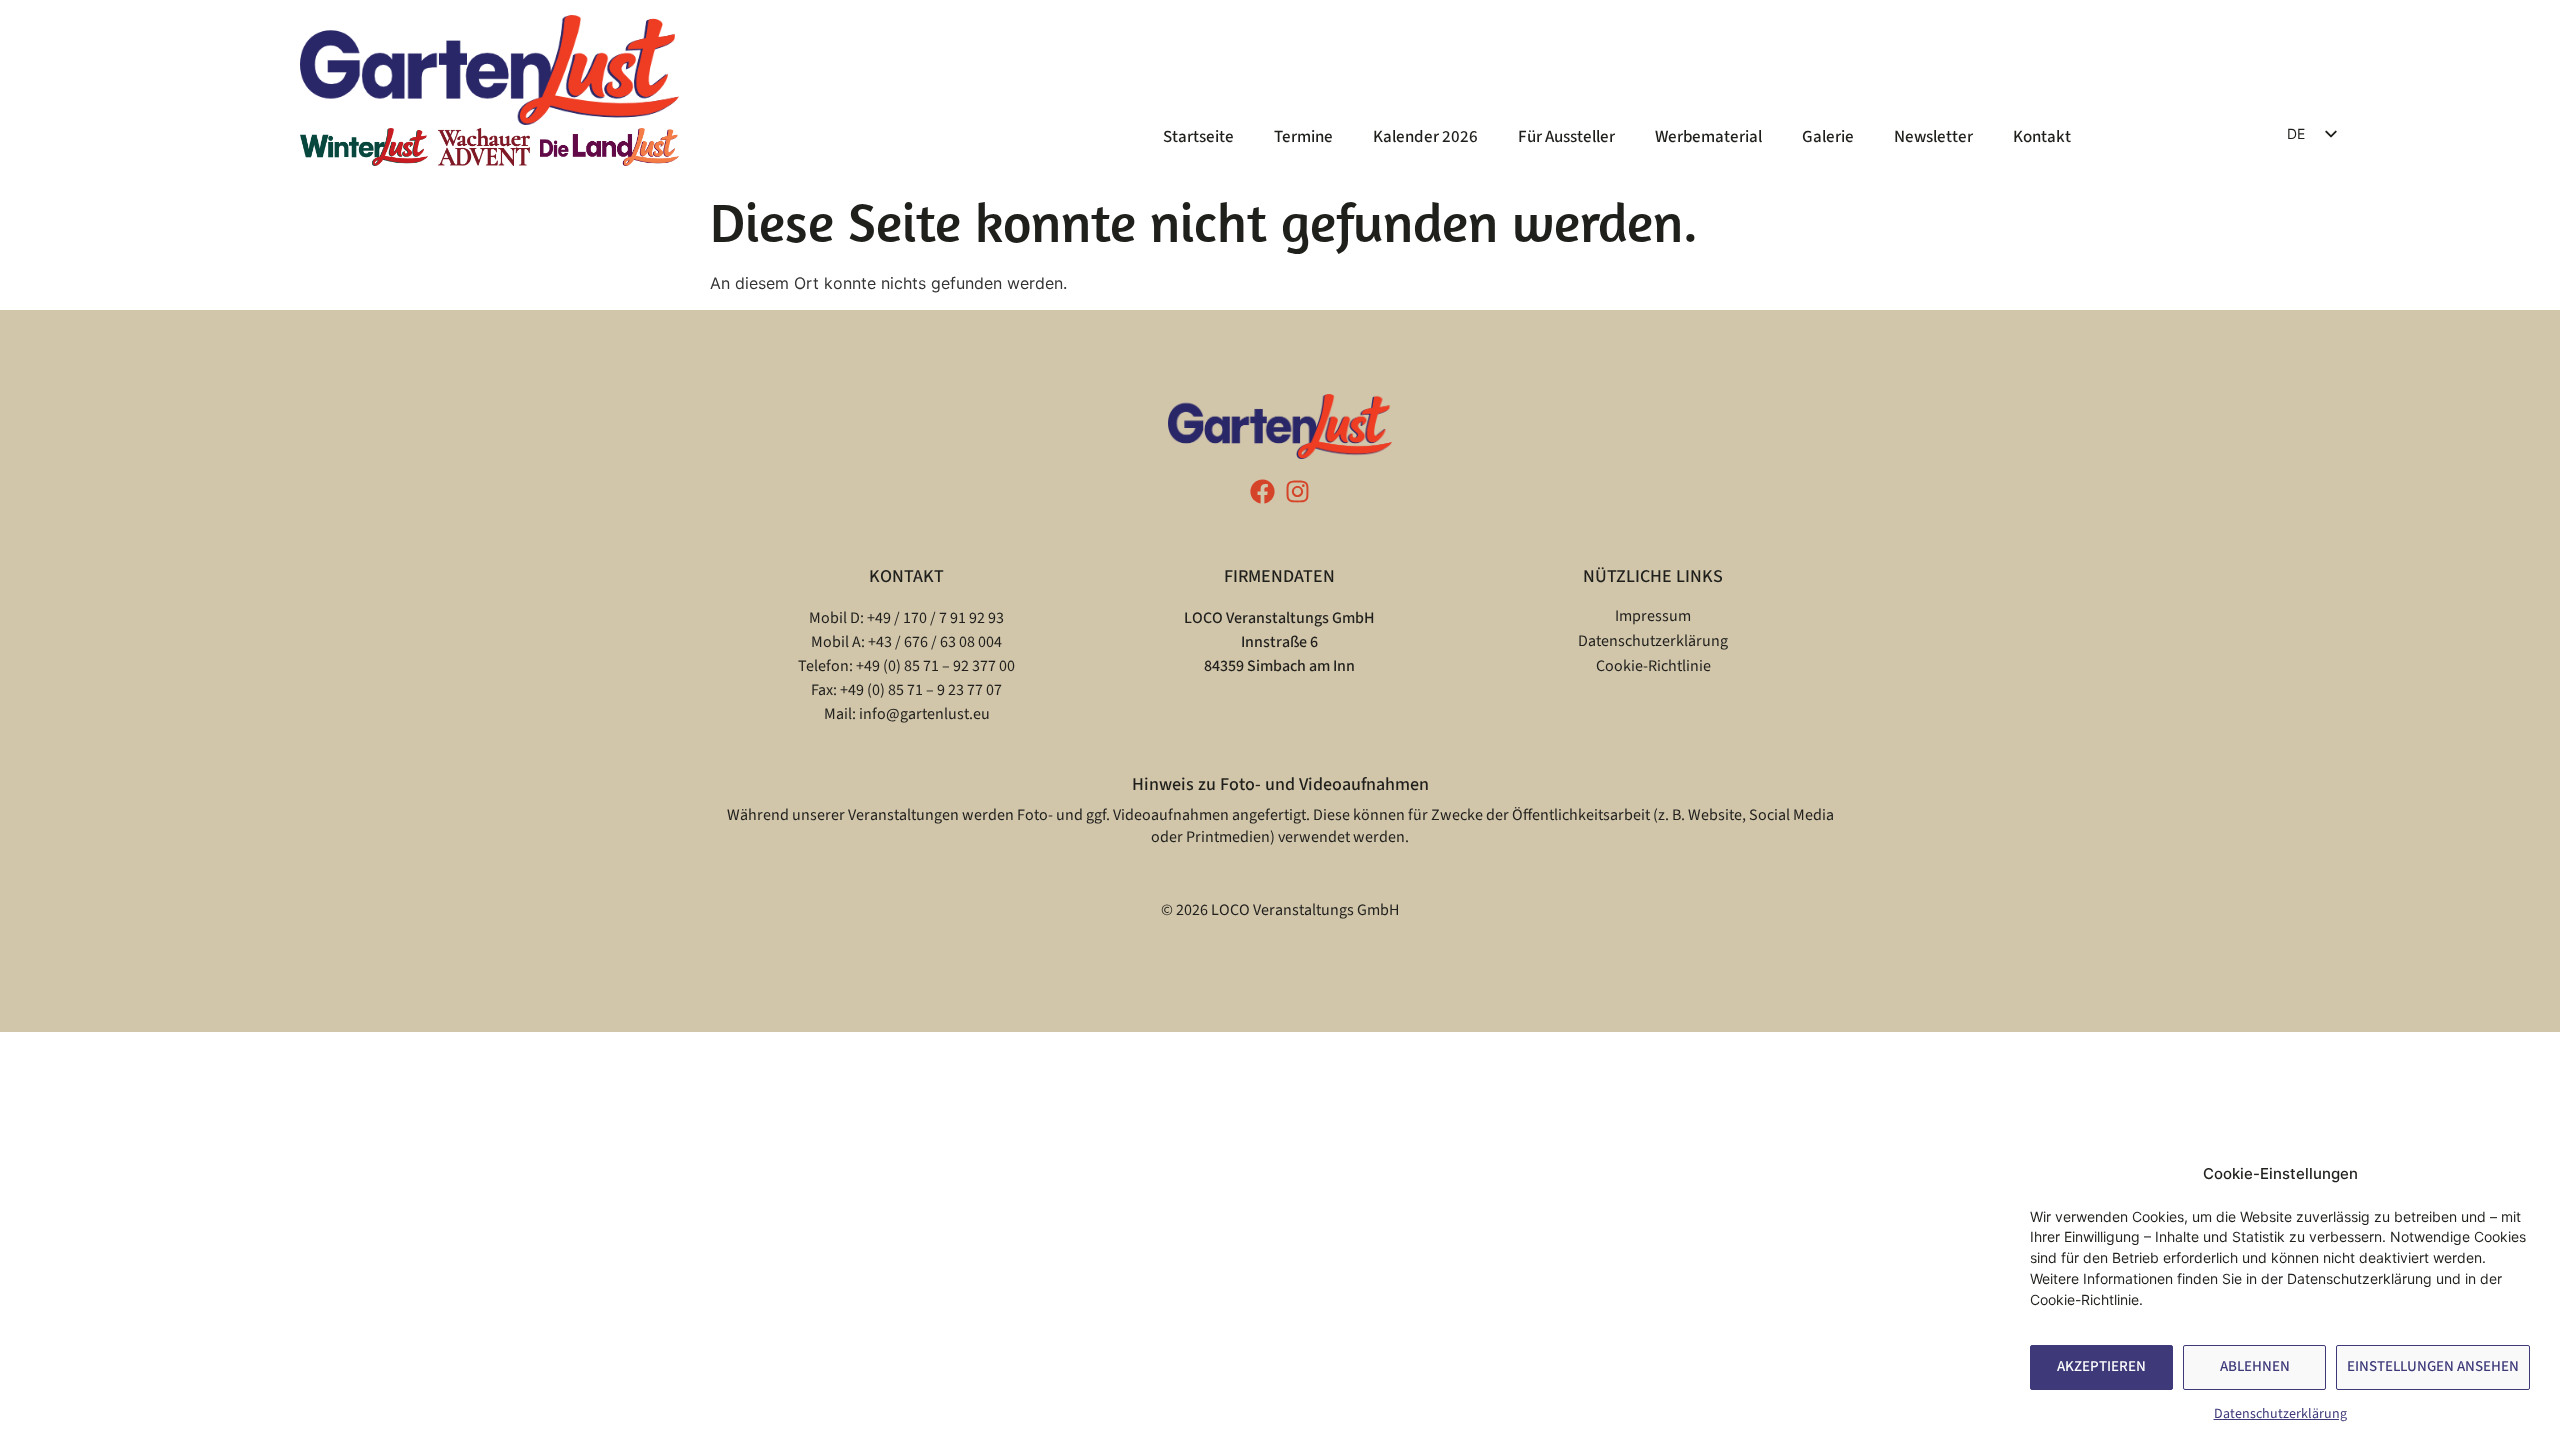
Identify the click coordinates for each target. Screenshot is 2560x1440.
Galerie (1828, 137)
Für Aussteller (1566, 137)
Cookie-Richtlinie (1653, 666)
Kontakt (2042, 137)
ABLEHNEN (2255, 1367)
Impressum (1653, 616)
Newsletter (1933, 137)
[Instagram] (1297, 491)
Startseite (1198, 137)
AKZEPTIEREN (2101, 1367)
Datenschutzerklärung (2280, 1414)
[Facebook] (1262, 491)
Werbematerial (1708, 137)
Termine (1303, 137)
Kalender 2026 (1425, 137)
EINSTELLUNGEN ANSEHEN (2433, 1367)
